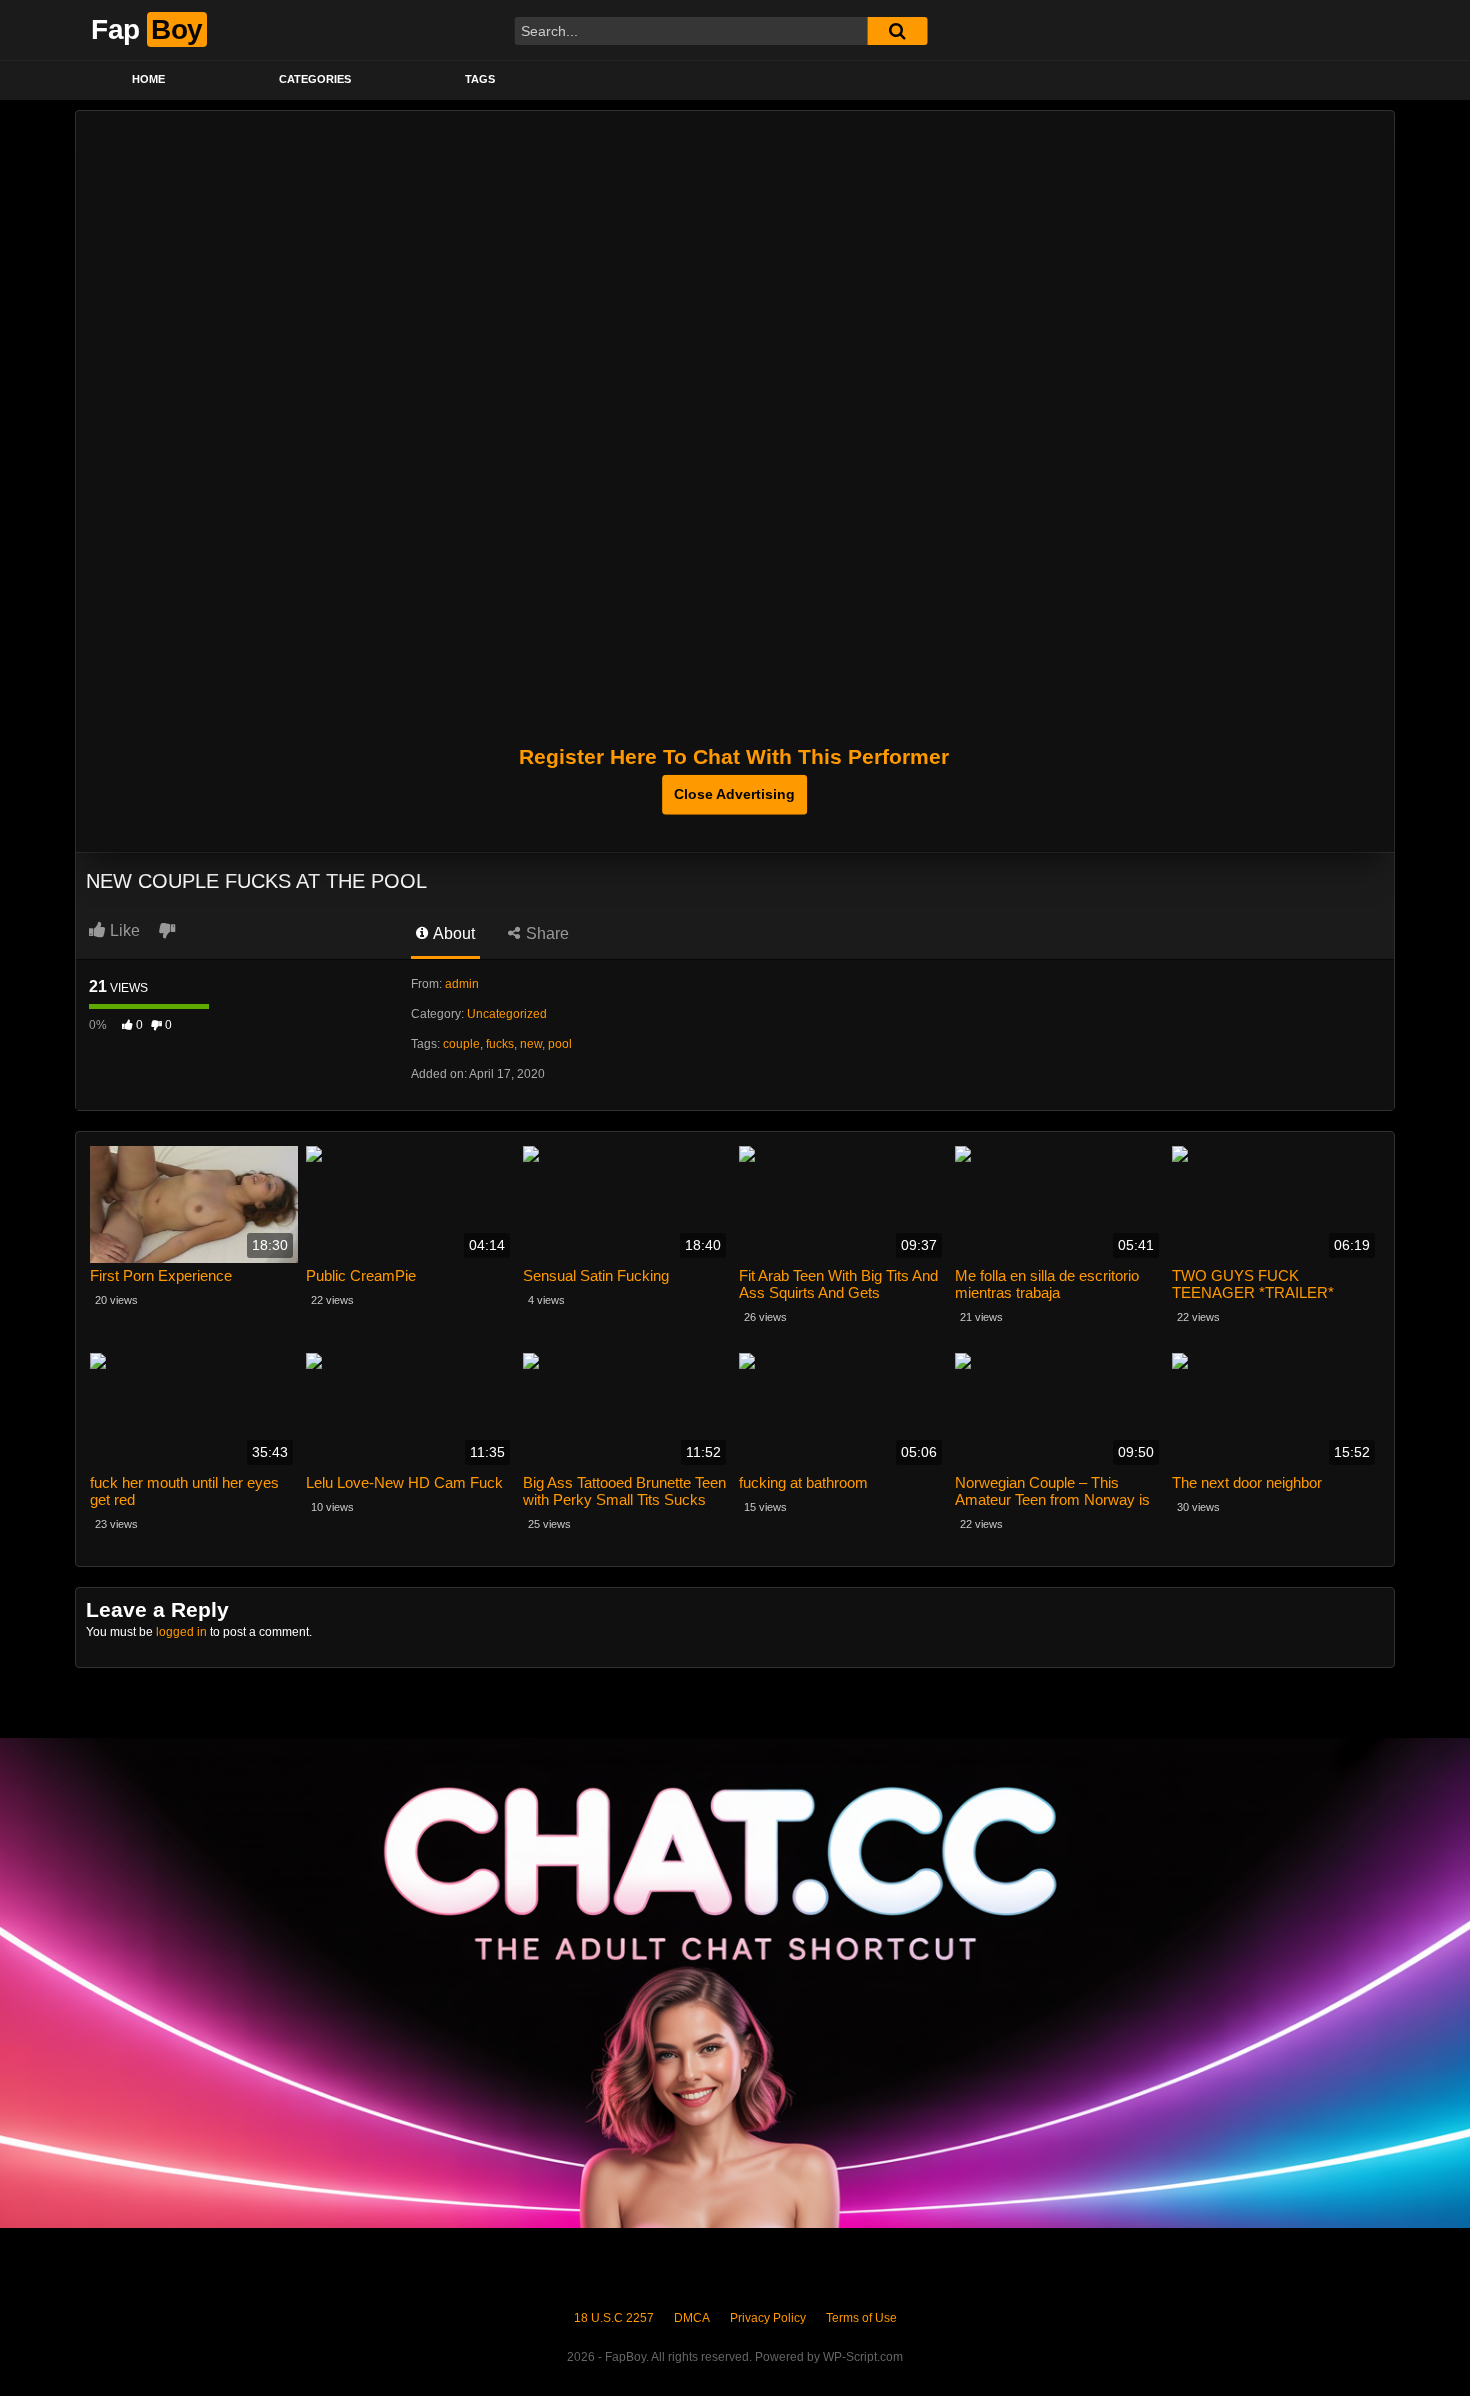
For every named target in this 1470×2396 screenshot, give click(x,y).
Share (545, 933)
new (531, 1044)
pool (560, 1044)
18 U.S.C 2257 (614, 2318)
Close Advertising (734, 794)
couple (461, 1044)
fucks (500, 1044)
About (452, 933)
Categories (315, 79)
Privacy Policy (768, 2318)
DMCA (692, 2318)
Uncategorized (507, 1014)
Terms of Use (861, 2318)
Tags (480, 79)
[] (897, 31)
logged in (181, 1632)
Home (148, 79)
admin (462, 984)
